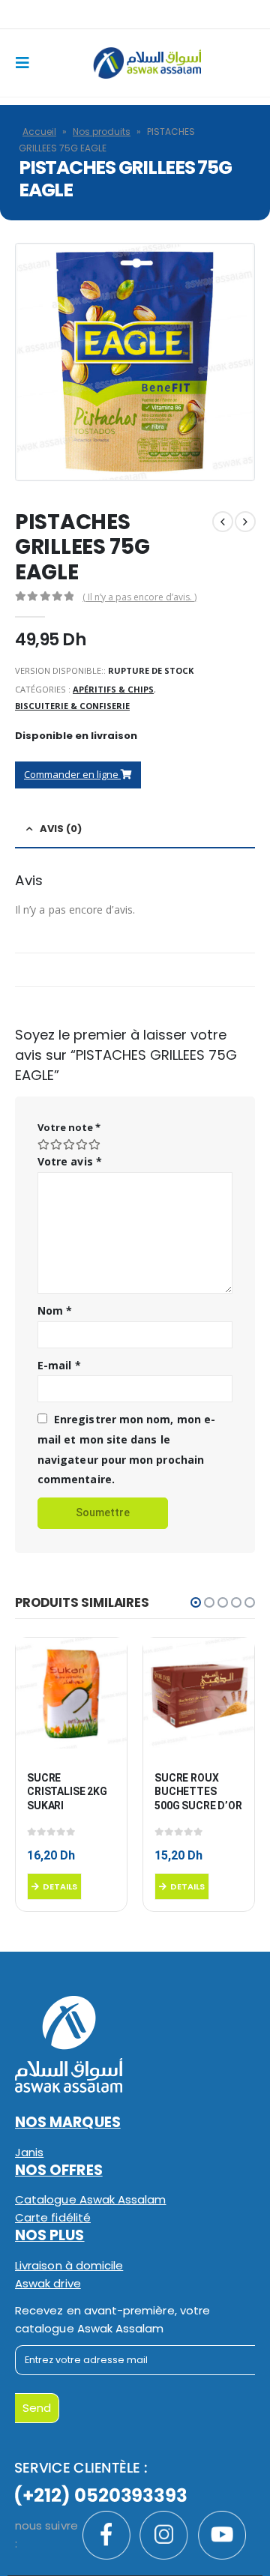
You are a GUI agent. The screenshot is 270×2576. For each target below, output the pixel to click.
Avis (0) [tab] (61, 829)
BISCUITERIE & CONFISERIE (72, 706)
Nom (55, 1310)
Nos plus (50, 2235)
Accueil (39, 132)
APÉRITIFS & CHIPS (113, 689)
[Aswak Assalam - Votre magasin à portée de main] (147, 63)
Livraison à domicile (69, 2265)
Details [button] (60, 1886)
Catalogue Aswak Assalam (91, 2199)
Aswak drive (48, 2283)
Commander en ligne (72, 774)
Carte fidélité (53, 2217)
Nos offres (59, 2170)
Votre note (69, 1127)
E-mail (59, 1365)
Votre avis (70, 1161)
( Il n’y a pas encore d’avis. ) (139, 597)
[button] (196, 1602)
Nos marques (68, 2122)
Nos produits (102, 132)
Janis (29, 2152)
